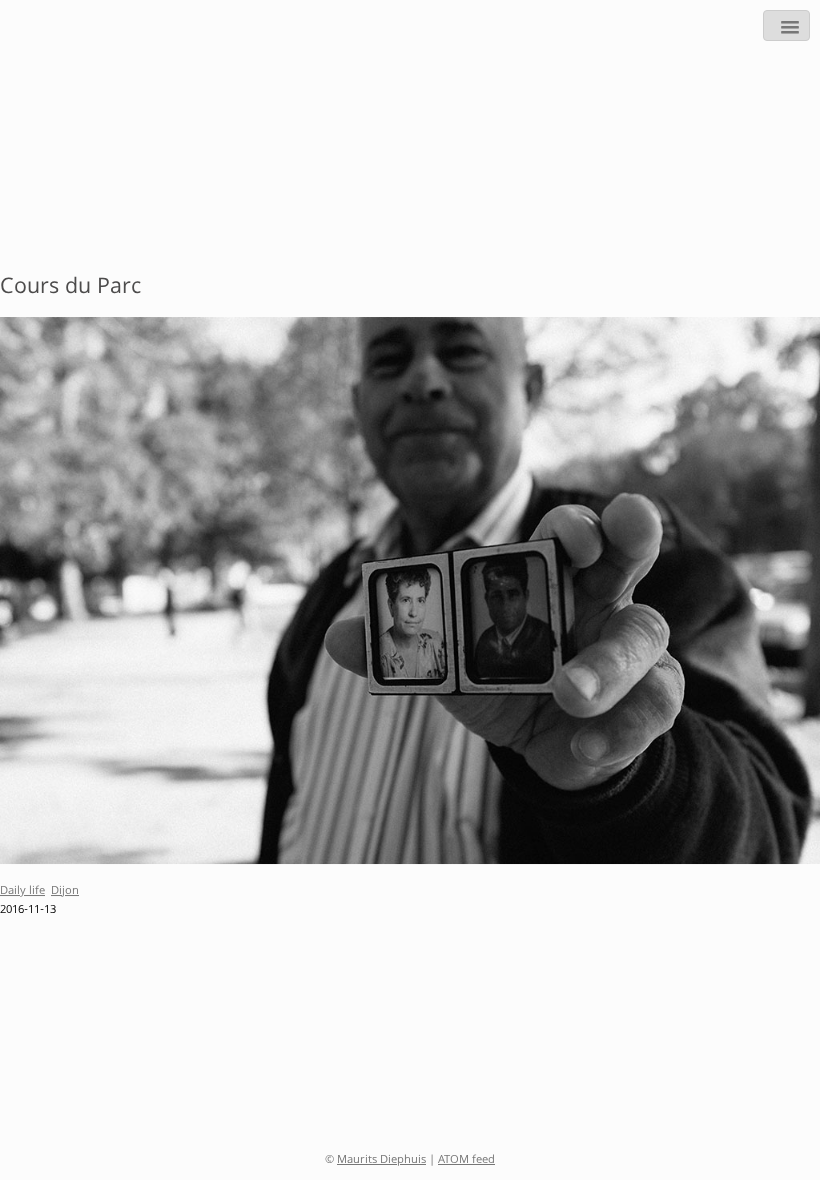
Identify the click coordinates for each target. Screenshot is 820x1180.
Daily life (22, 891)
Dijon (65, 891)
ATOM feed (466, 1160)
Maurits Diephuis (381, 1160)
